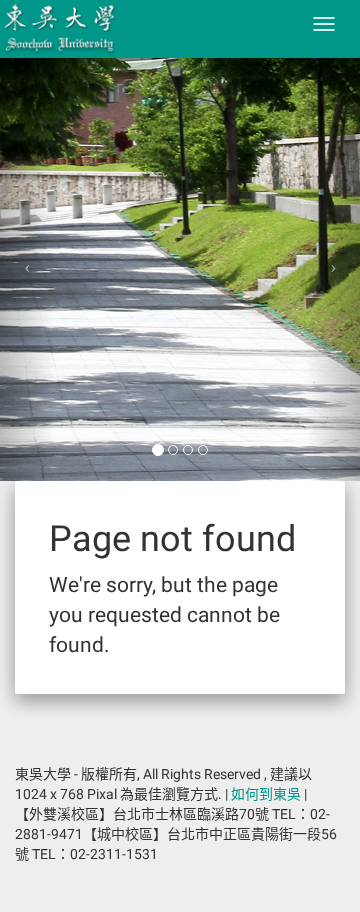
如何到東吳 (266, 794)
